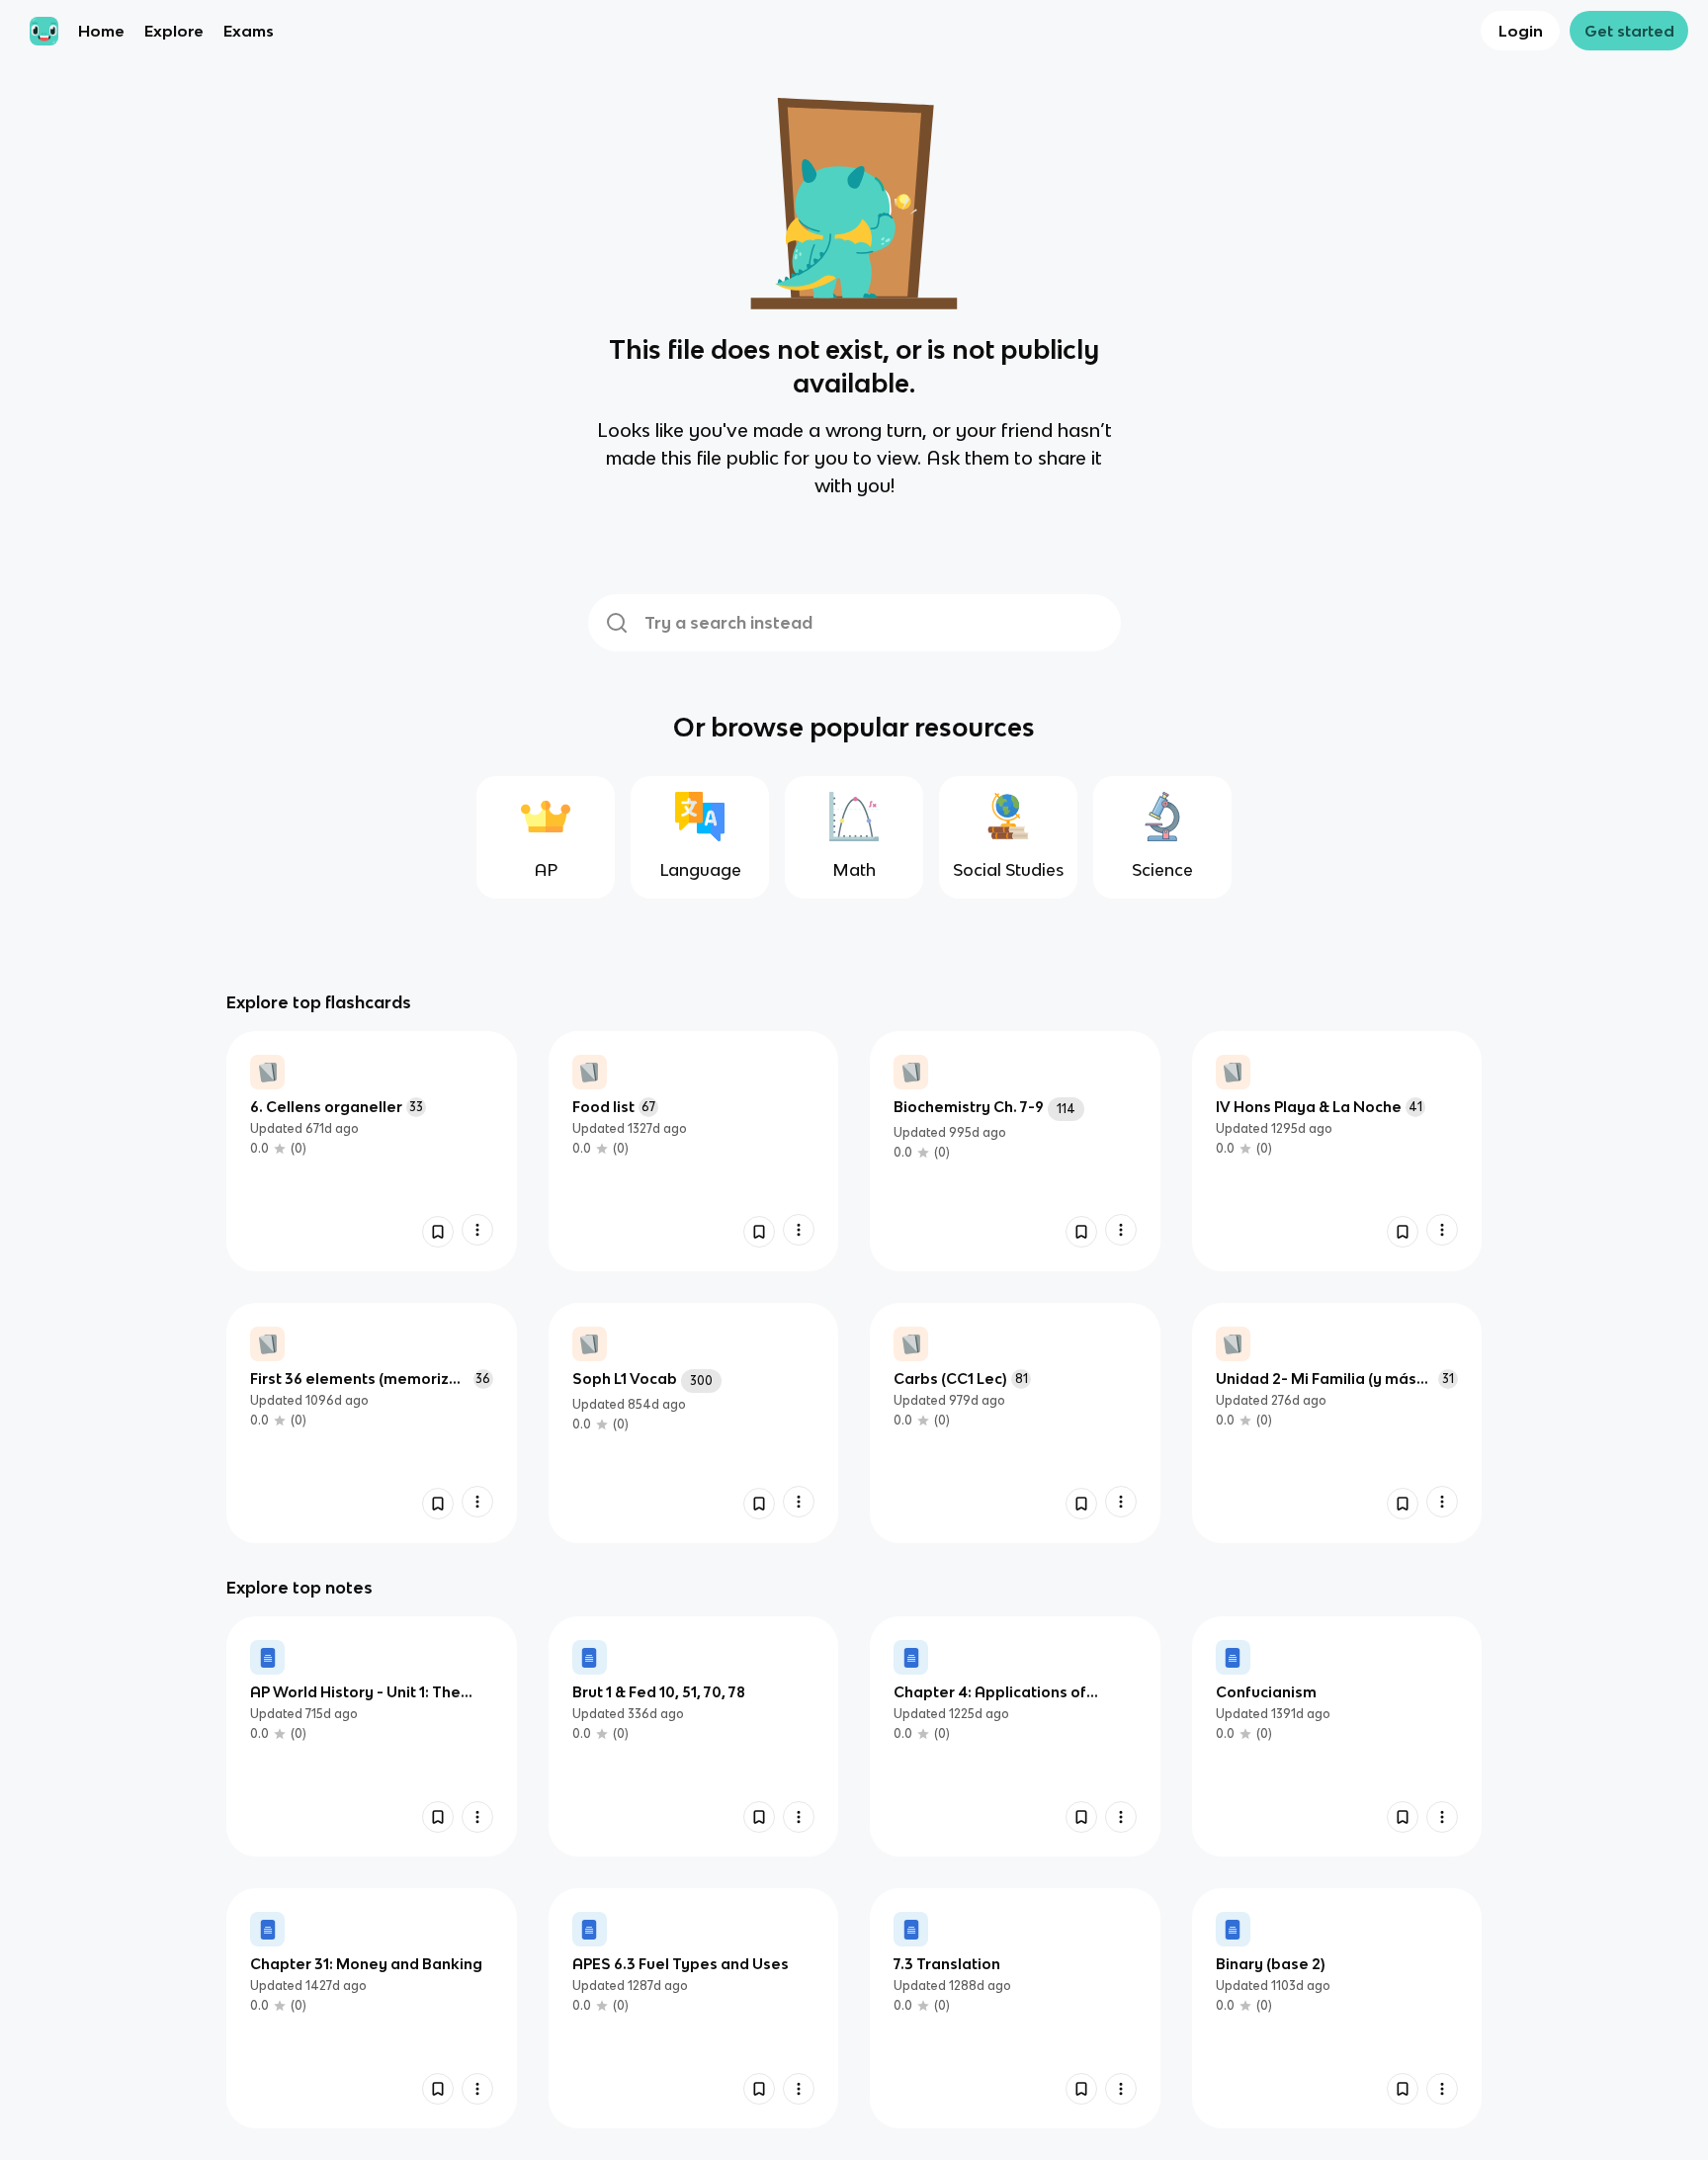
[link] (372, 1151)
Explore (174, 31)
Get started (1629, 31)
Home (101, 31)
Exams (249, 31)
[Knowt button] (438, 1232)
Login (1521, 31)
